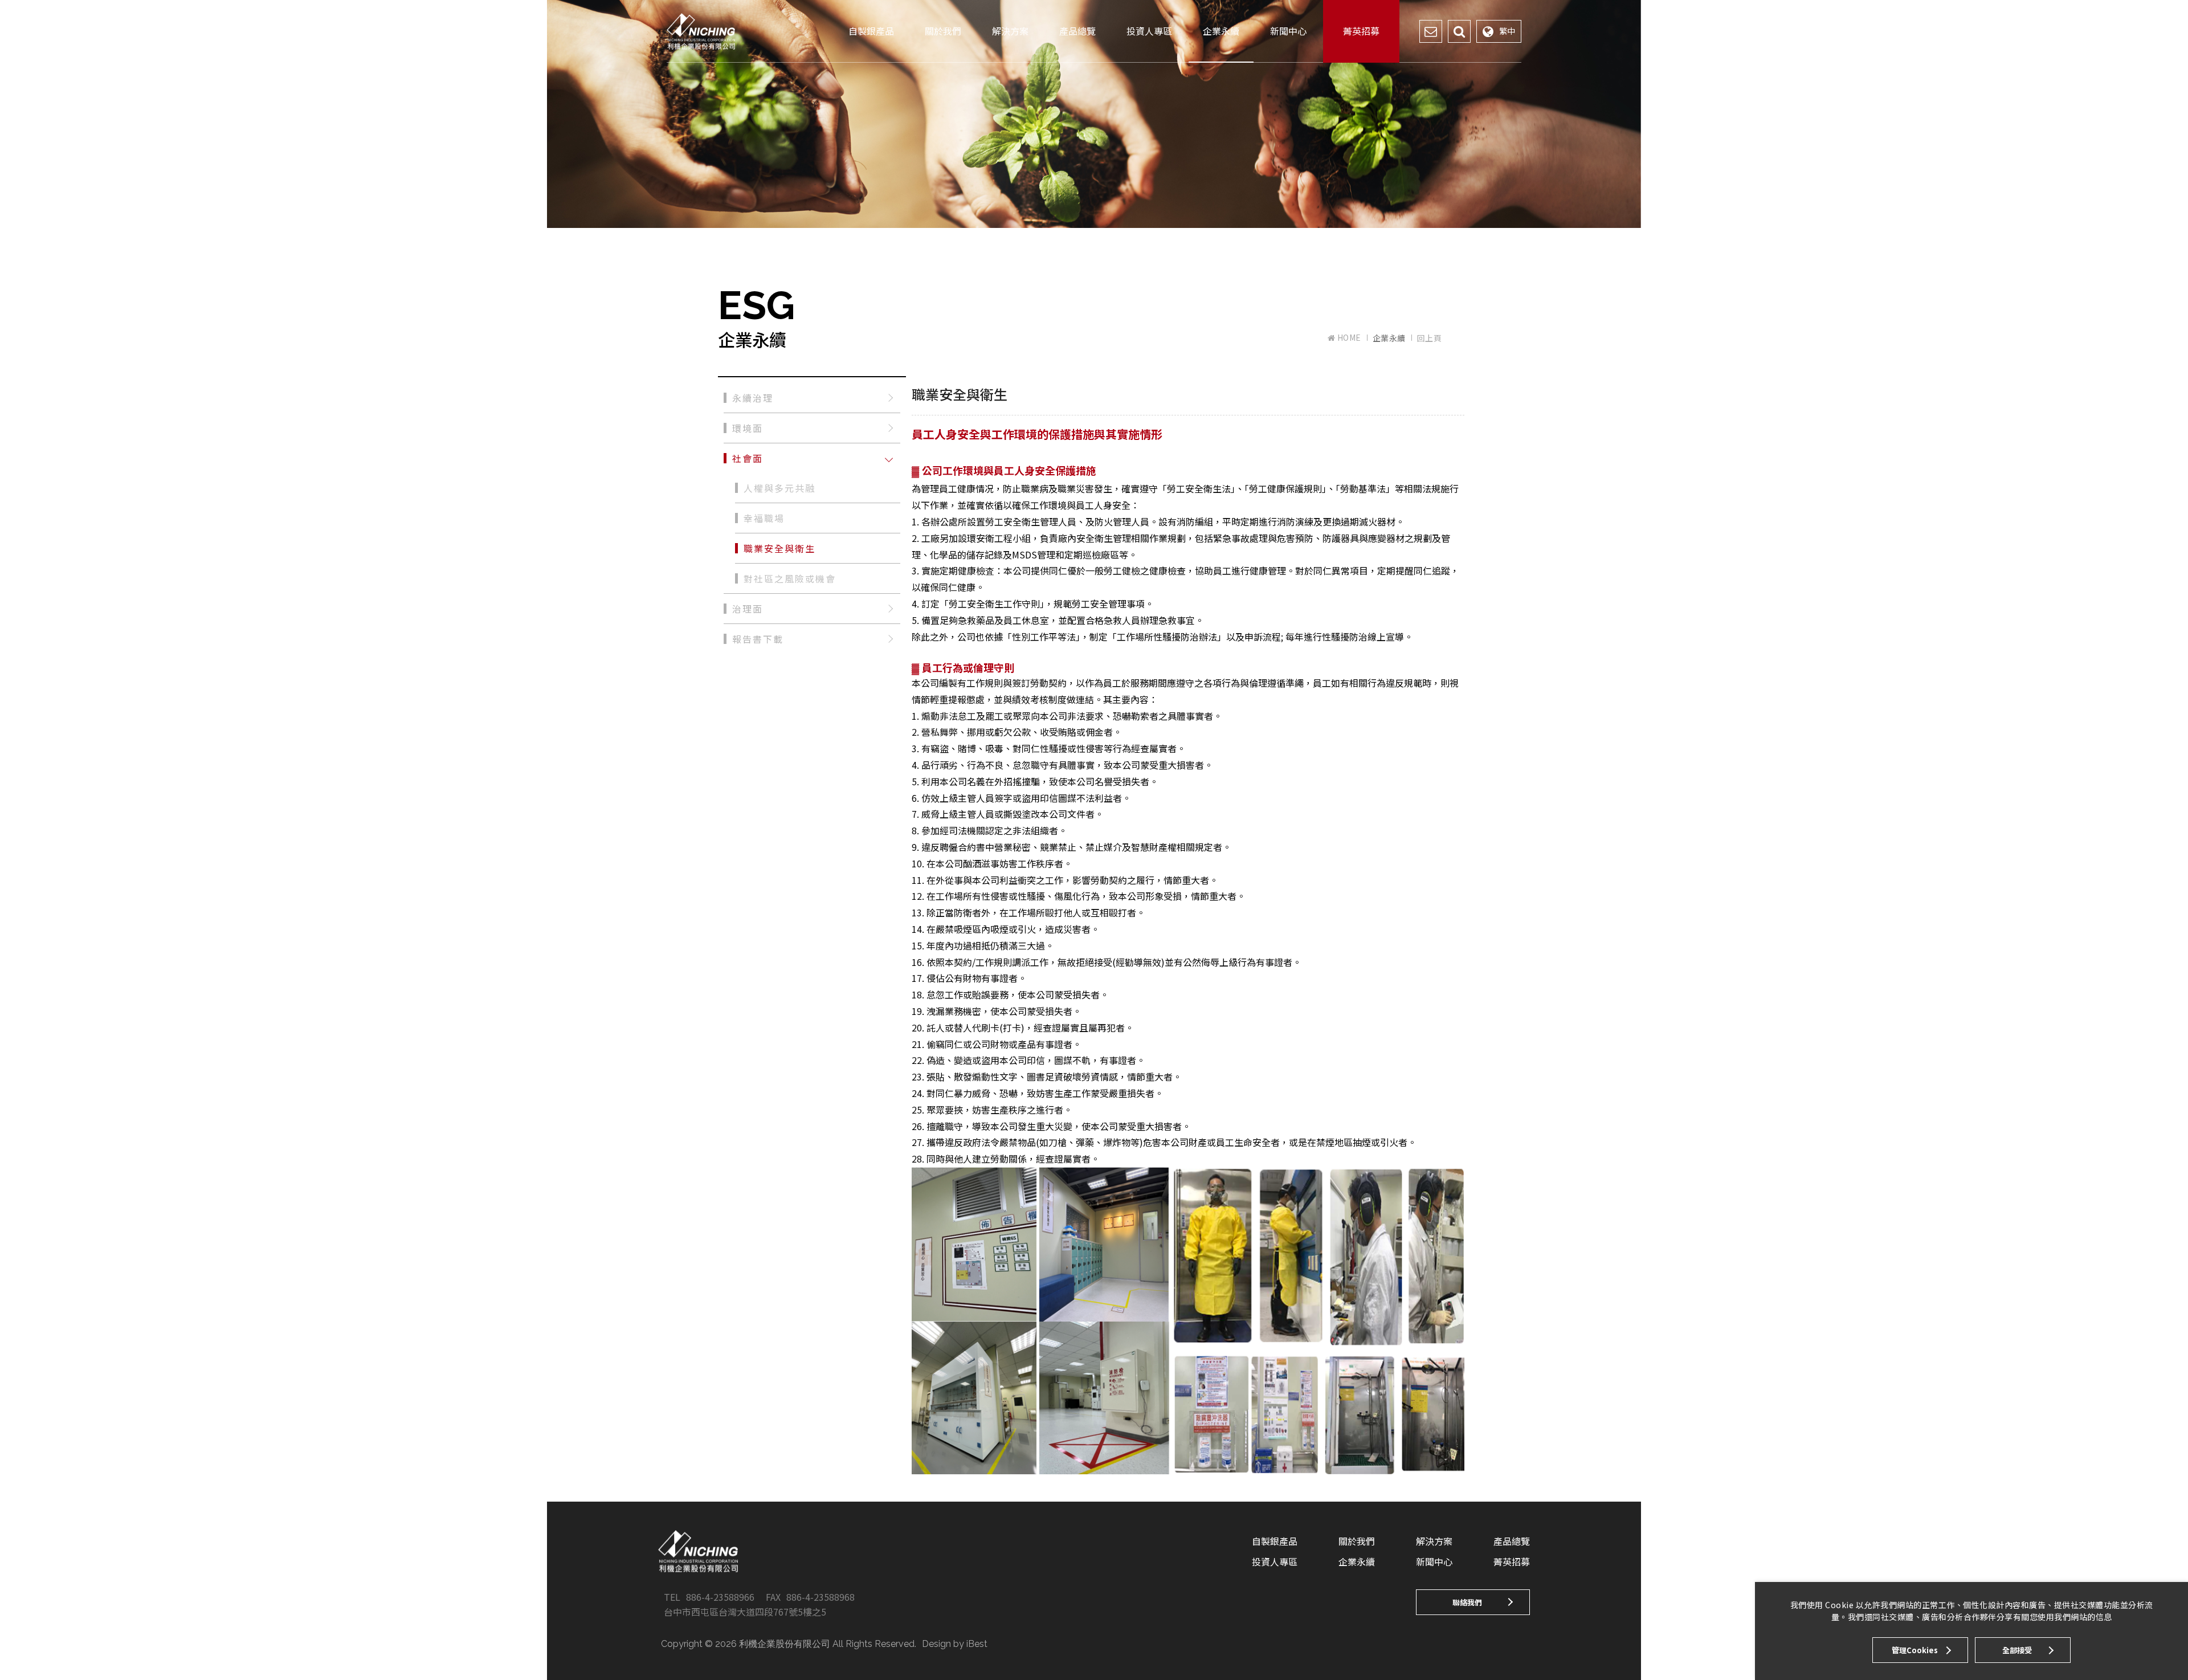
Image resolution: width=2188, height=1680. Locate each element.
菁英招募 (1361, 31)
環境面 (748, 428)
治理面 (748, 609)
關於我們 (943, 31)
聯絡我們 (1467, 1602)
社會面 (748, 458)
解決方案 (1010, 31)
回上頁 (1430, 338)
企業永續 (1221, 31)
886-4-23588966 (720, 1597)
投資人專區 (1149, 31)
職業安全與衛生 (779, 548)
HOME (1348, 338)
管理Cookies (1915, 1650)
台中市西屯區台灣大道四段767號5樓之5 (745, 1612)
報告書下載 (758, 639)
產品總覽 (1077, 31)
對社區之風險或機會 (790, 578)
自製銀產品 (871, 31)
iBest (977, 1644)
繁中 (1507, 31)
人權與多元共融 (779, 488)
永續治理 (753, 398)
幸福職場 (764, 518)
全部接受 (2017, 1650)
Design (936, 1644)
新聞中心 (1288, 31)
